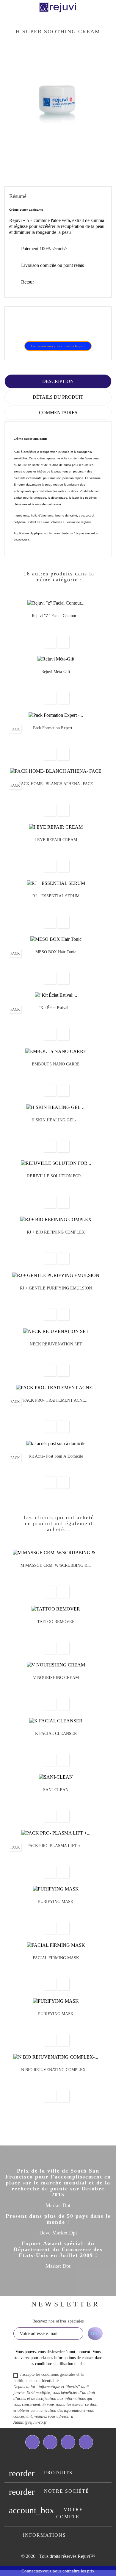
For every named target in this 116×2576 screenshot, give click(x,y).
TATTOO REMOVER (56, 1622)
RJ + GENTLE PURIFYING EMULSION (56, 1288)
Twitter (50, 2442)
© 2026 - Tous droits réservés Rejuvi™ (58, 2556)
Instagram (86, 2442)
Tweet (33, 327)
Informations (44, 2535)
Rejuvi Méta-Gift (56, 672)
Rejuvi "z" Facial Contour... (56, 616)
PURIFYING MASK (56, 1902)
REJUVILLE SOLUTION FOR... (56, 1176)
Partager (18, 327)
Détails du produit (58, 397)
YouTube (68, 2442)
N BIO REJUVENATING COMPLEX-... (56, 2070)
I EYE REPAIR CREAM (56, 840)
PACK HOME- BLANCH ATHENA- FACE (56, 784)
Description (58, 381)
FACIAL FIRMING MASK (56, 1958)
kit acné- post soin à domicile (56, 1456)
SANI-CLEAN (56, 1790)
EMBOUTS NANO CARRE (56, 1064)
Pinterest (48, 327)
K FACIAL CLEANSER (56, 1734)
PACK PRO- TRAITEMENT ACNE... (56, 1400)
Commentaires (58, 413)
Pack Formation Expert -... (56, 728)
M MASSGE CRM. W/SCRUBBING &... (56, 1565)
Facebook (32, 2442)
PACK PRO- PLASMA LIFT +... (56, 1846)
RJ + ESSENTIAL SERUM (56, 896)
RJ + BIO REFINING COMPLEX (56, 1232)
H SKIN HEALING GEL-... (56, 1120)
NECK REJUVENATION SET (56, 1344)
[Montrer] (50, 642)
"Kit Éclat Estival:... (56, 1008)
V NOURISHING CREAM (56, 1678)
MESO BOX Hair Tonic (56, 952)
